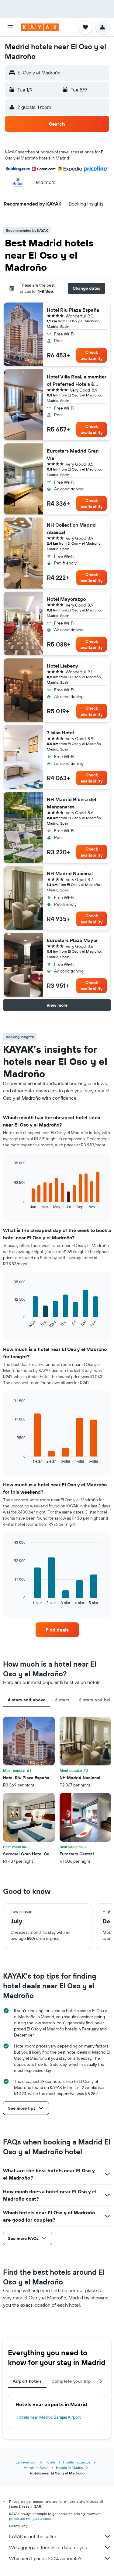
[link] (57, 1630)
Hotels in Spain (36, 2468)
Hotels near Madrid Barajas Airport (49, 2417)
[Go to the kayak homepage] (40, 27)
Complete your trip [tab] (71, 2381)
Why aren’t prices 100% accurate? (45, 2558)
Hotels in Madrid (70, 2468)
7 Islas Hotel (60, 733)
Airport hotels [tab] (27, 2381)
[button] (10, 27)
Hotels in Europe (77, 2462)
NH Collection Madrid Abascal (71, 528)
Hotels (50, 2462)
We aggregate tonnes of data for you (48, 2547)
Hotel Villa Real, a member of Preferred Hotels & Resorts (77, 381)
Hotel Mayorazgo (66, 599)
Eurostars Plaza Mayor (72, 940)
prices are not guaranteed (30, 2519)
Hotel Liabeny (62, 666)
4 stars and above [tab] (27, 1700)
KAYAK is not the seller (33, 2536)
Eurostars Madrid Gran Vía (73, 454)
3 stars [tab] (62, 1700)
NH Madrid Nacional (70, 873)
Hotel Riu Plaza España (73, 310)
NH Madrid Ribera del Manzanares (71, 803)
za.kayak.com (27, 2462)
